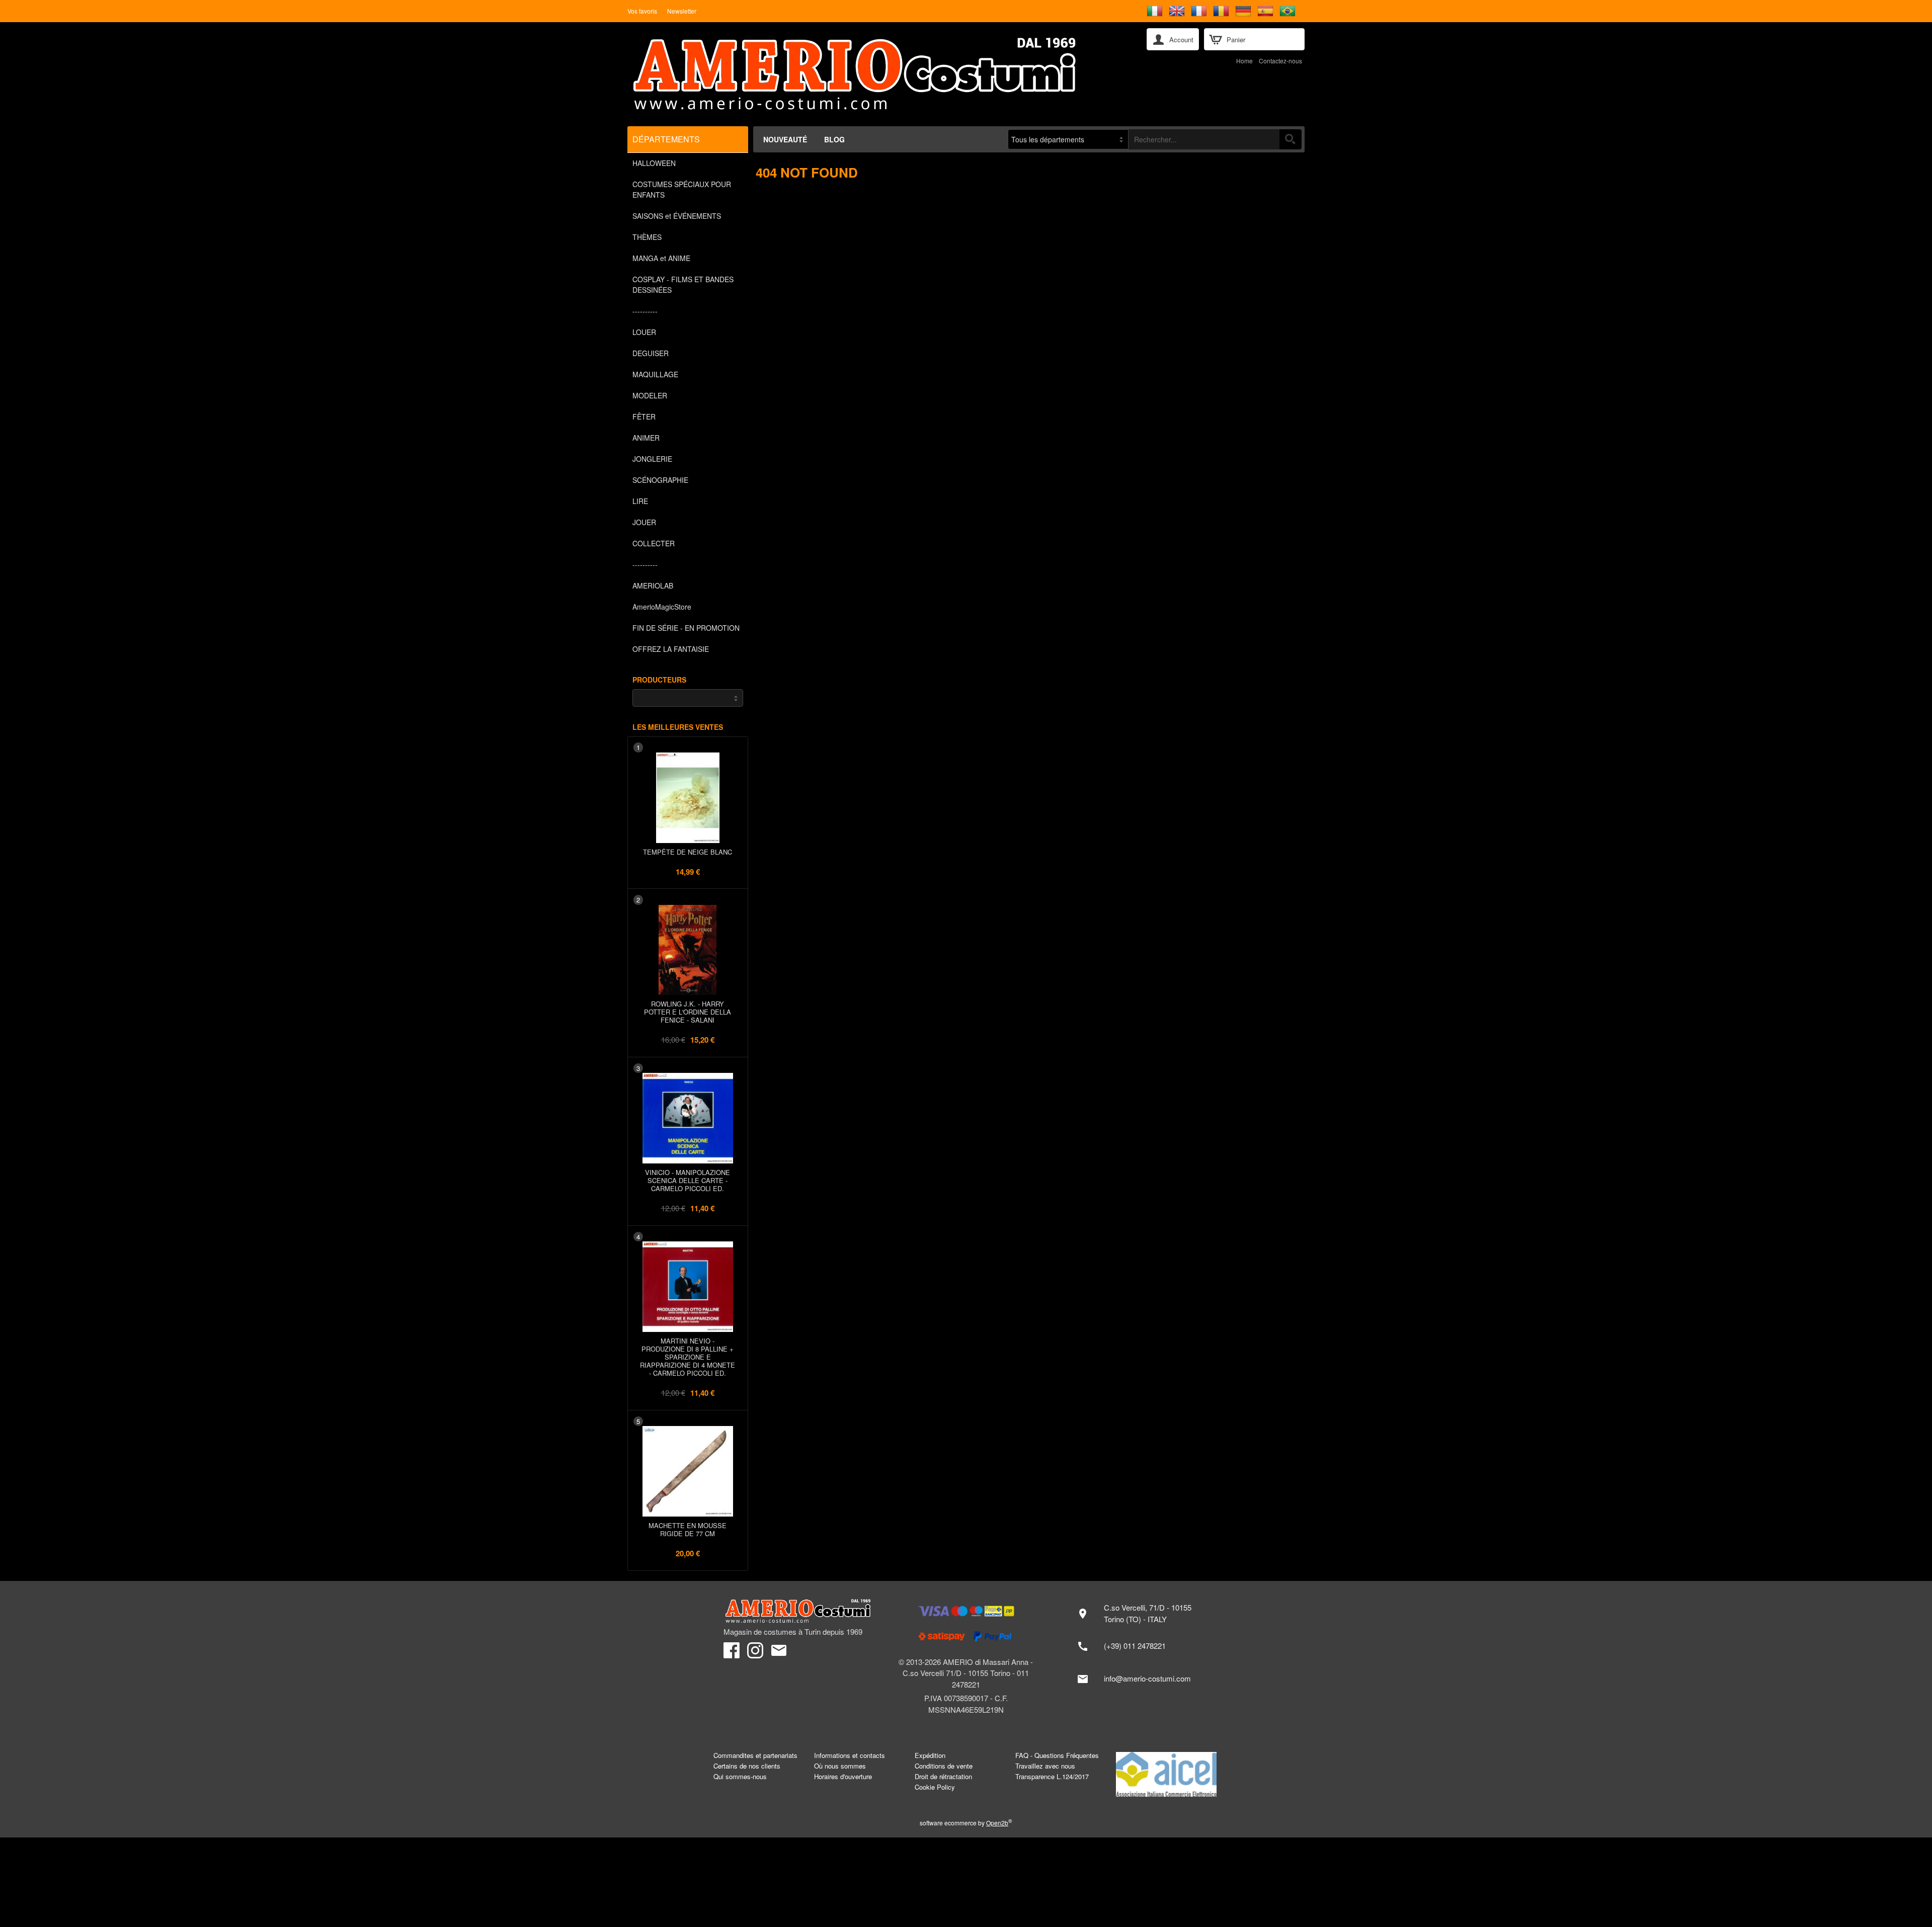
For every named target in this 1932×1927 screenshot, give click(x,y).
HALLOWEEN (654, 163)
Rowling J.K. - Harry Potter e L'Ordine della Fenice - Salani (688, 1012)
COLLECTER (654, 543)
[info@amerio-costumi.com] (1139, 1679)
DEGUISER (651, 353)
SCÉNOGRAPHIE (660, 480)
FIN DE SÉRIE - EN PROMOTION (686, 628)
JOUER (644, 522)
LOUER (644, 332)
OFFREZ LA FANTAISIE (671, 649)
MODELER (650, 395)
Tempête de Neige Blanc (688, 852)
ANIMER (646, 438)
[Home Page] (880, 74)
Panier (1236, 39)
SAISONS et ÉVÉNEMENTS (677, 216)
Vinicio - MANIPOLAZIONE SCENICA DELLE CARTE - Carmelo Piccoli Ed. (688, 1180)
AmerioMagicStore (662, 607)
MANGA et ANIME (661, 258)
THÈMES (647, 237)
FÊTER (644, 416)
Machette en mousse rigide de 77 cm (688, 1529)
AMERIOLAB (653, 585)
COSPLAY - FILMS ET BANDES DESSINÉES (683, 284)
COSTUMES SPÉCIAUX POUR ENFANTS (682, 189)
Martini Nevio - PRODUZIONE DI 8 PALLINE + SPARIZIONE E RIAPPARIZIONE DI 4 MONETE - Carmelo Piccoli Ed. (688, 1357)
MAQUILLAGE (655, 374)
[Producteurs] (688, 698)
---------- (645, 311)
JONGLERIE (652, 459)
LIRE (640, 501)
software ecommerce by (966, 1823)
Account (1181, 39)
